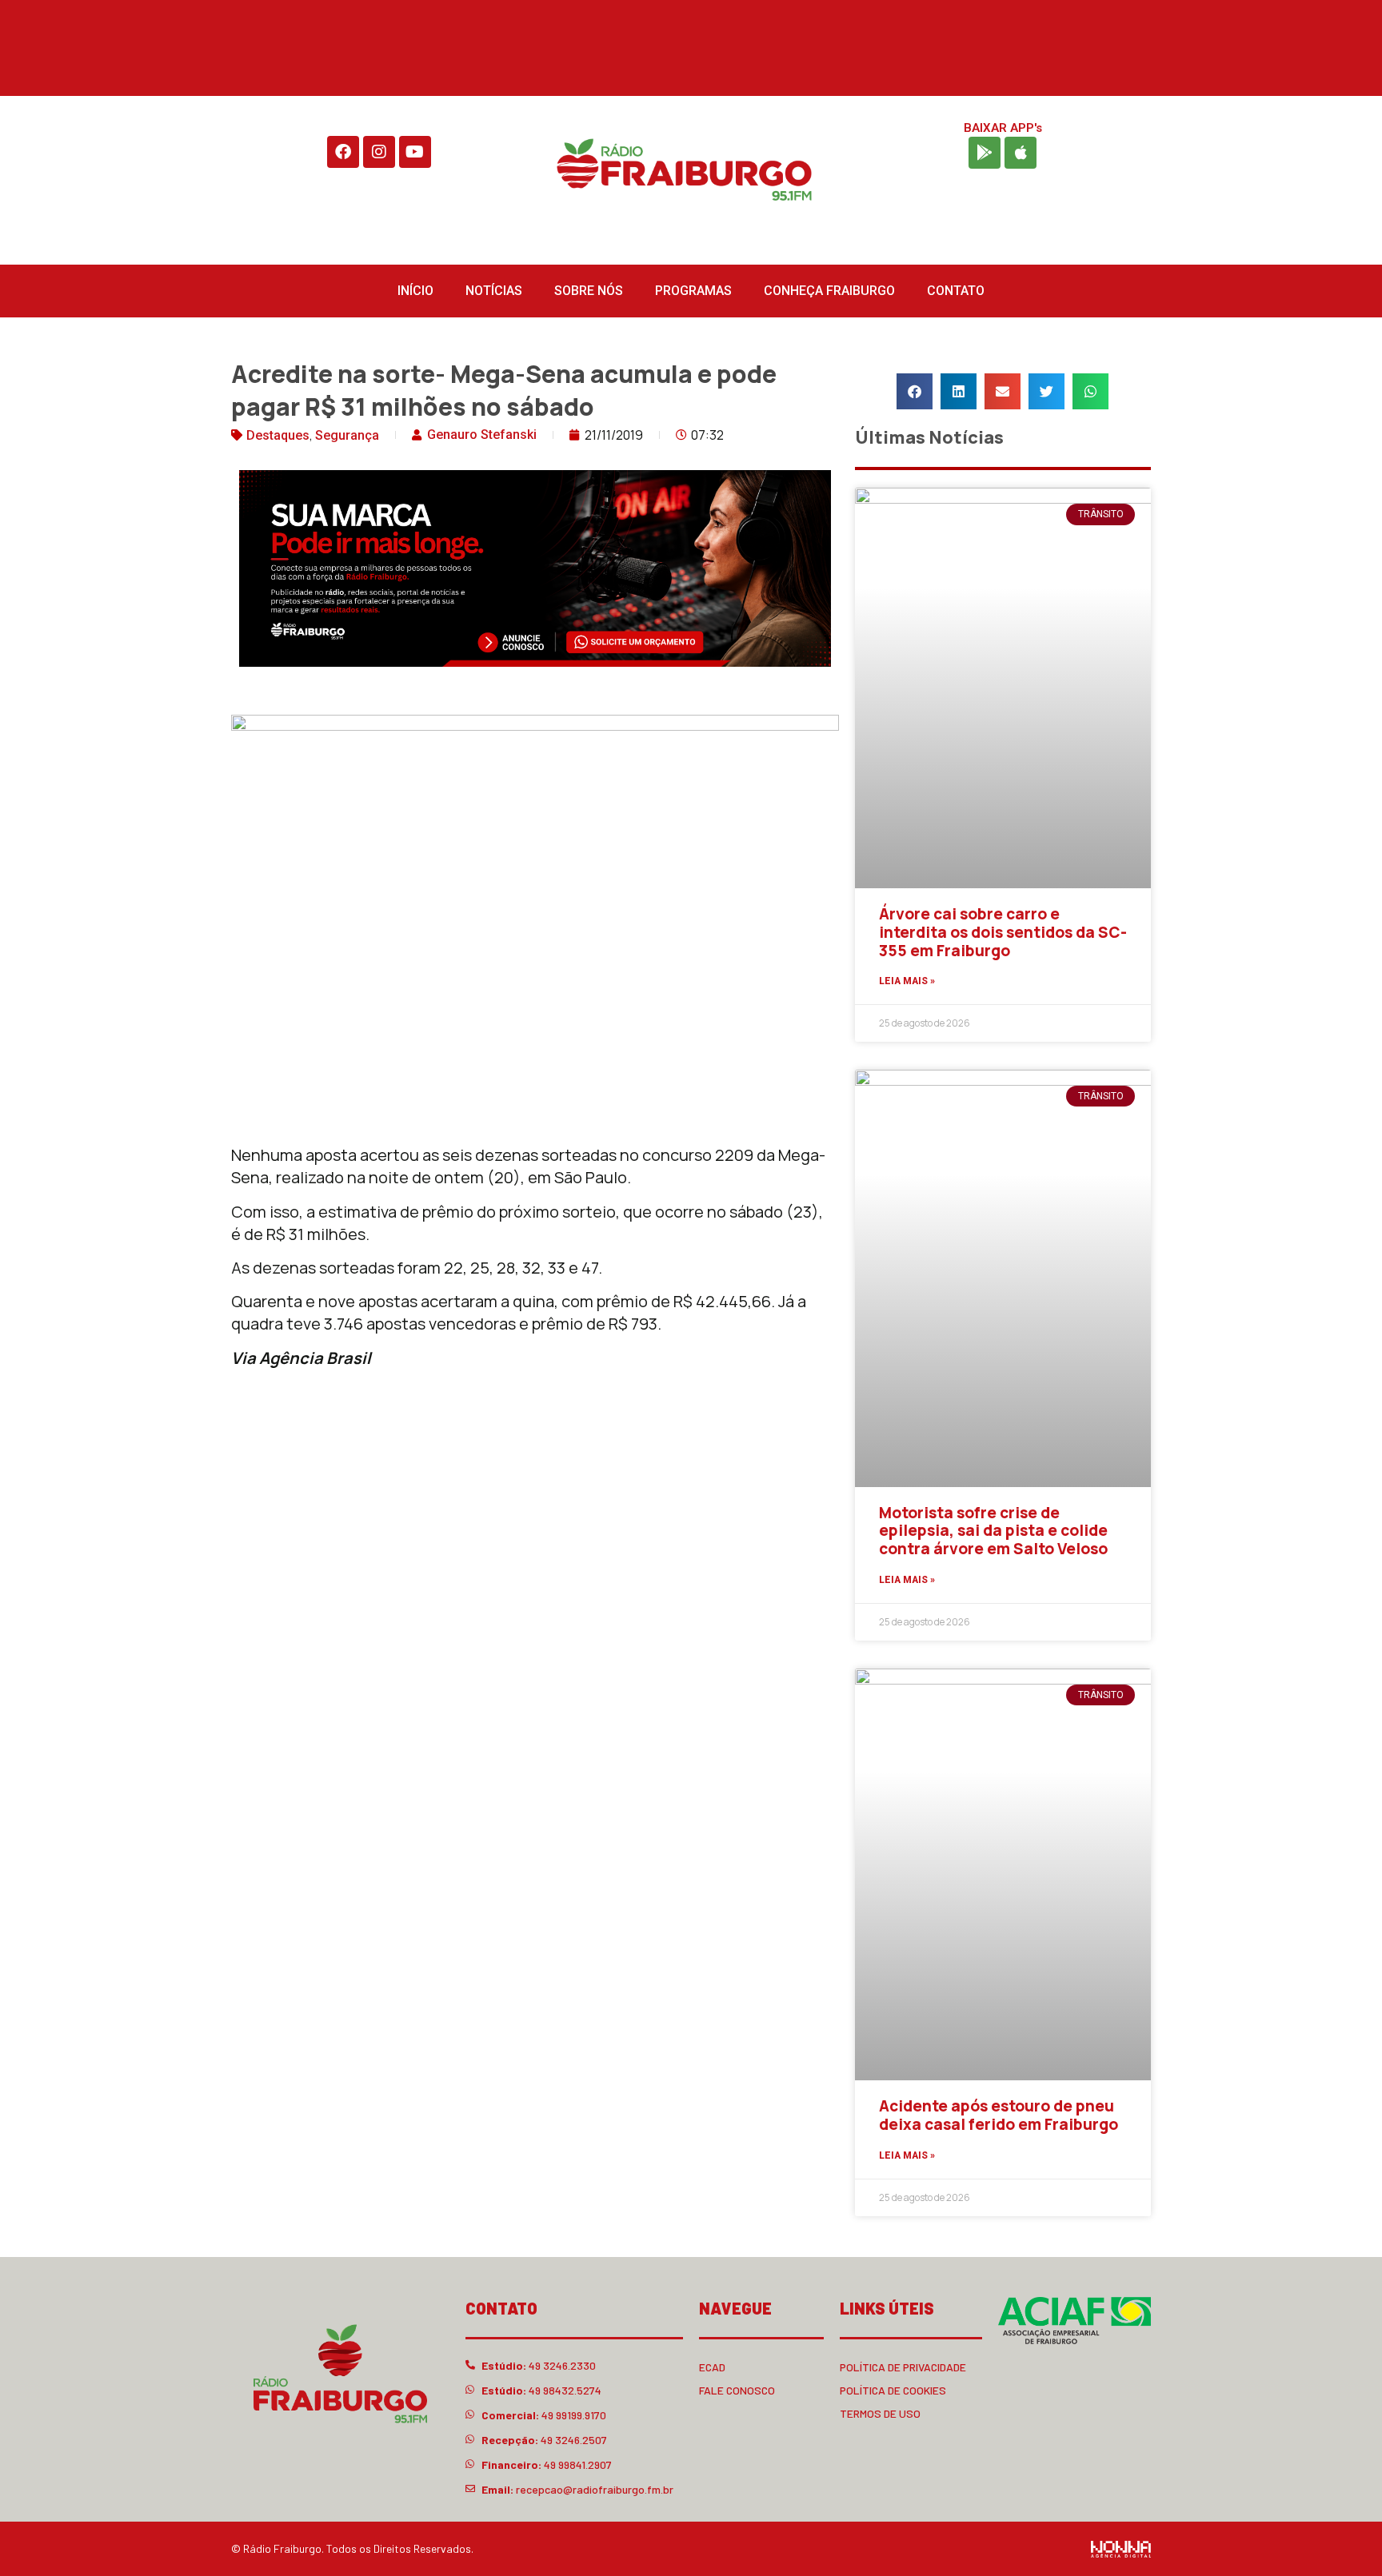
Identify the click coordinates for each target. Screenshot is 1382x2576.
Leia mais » (907, 981)
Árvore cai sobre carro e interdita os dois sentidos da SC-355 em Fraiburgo (1003, 932)
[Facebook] (343, 152)
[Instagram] (379, 152)
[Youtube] (415, 152)
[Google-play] (985, 153)
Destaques (278, 435)
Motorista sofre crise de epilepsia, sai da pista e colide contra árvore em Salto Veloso (993, 1531)
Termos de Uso (880, 2413)
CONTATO (956, 291)
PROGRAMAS (693, 291)
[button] (915, 391)
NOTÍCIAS (494, 291)
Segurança (347, 435)
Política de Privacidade (903, 2367)
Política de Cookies (893, 2390)
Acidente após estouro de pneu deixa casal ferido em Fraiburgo (999, 2115)
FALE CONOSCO (737, 2390)
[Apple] (1021, 153)
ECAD (712, 2367)
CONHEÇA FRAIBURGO (829, 291)
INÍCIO (415, 291)
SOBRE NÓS (589, 291)
